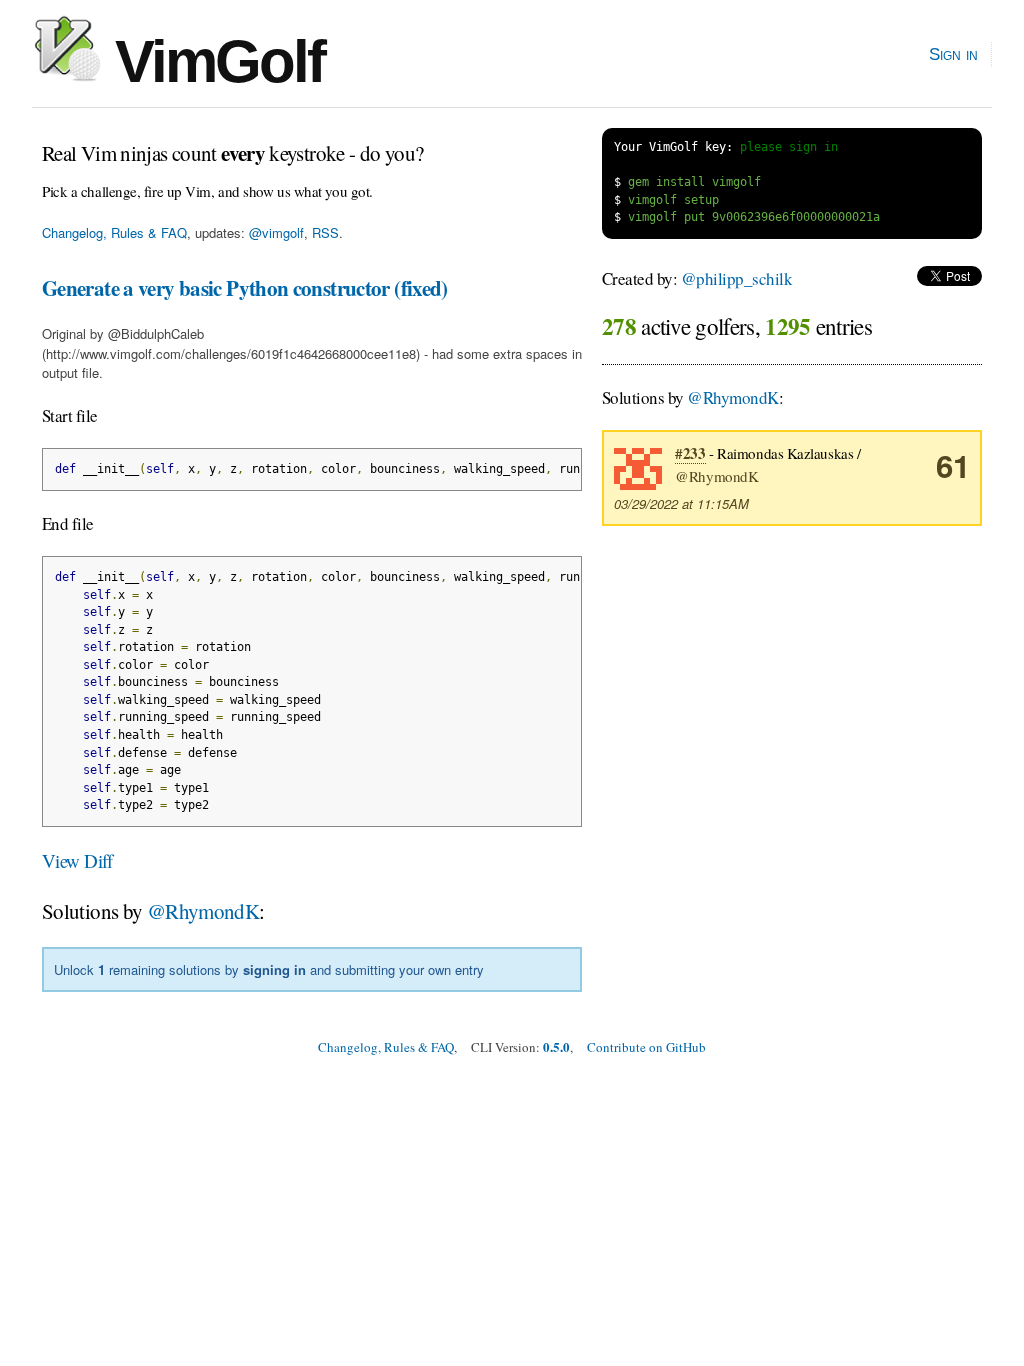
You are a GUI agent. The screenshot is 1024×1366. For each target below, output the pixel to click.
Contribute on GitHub (646, 1047)
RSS (325, 232)
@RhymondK (203, 911)
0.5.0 (556, 1046)
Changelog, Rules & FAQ (114, 232)
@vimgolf (276, 232)
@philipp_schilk (736, 278)
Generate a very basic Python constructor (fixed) (245, 288)
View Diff (77, 860)
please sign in (789, 147)
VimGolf (212, 61)
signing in (274, 969)
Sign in (953, 54)
